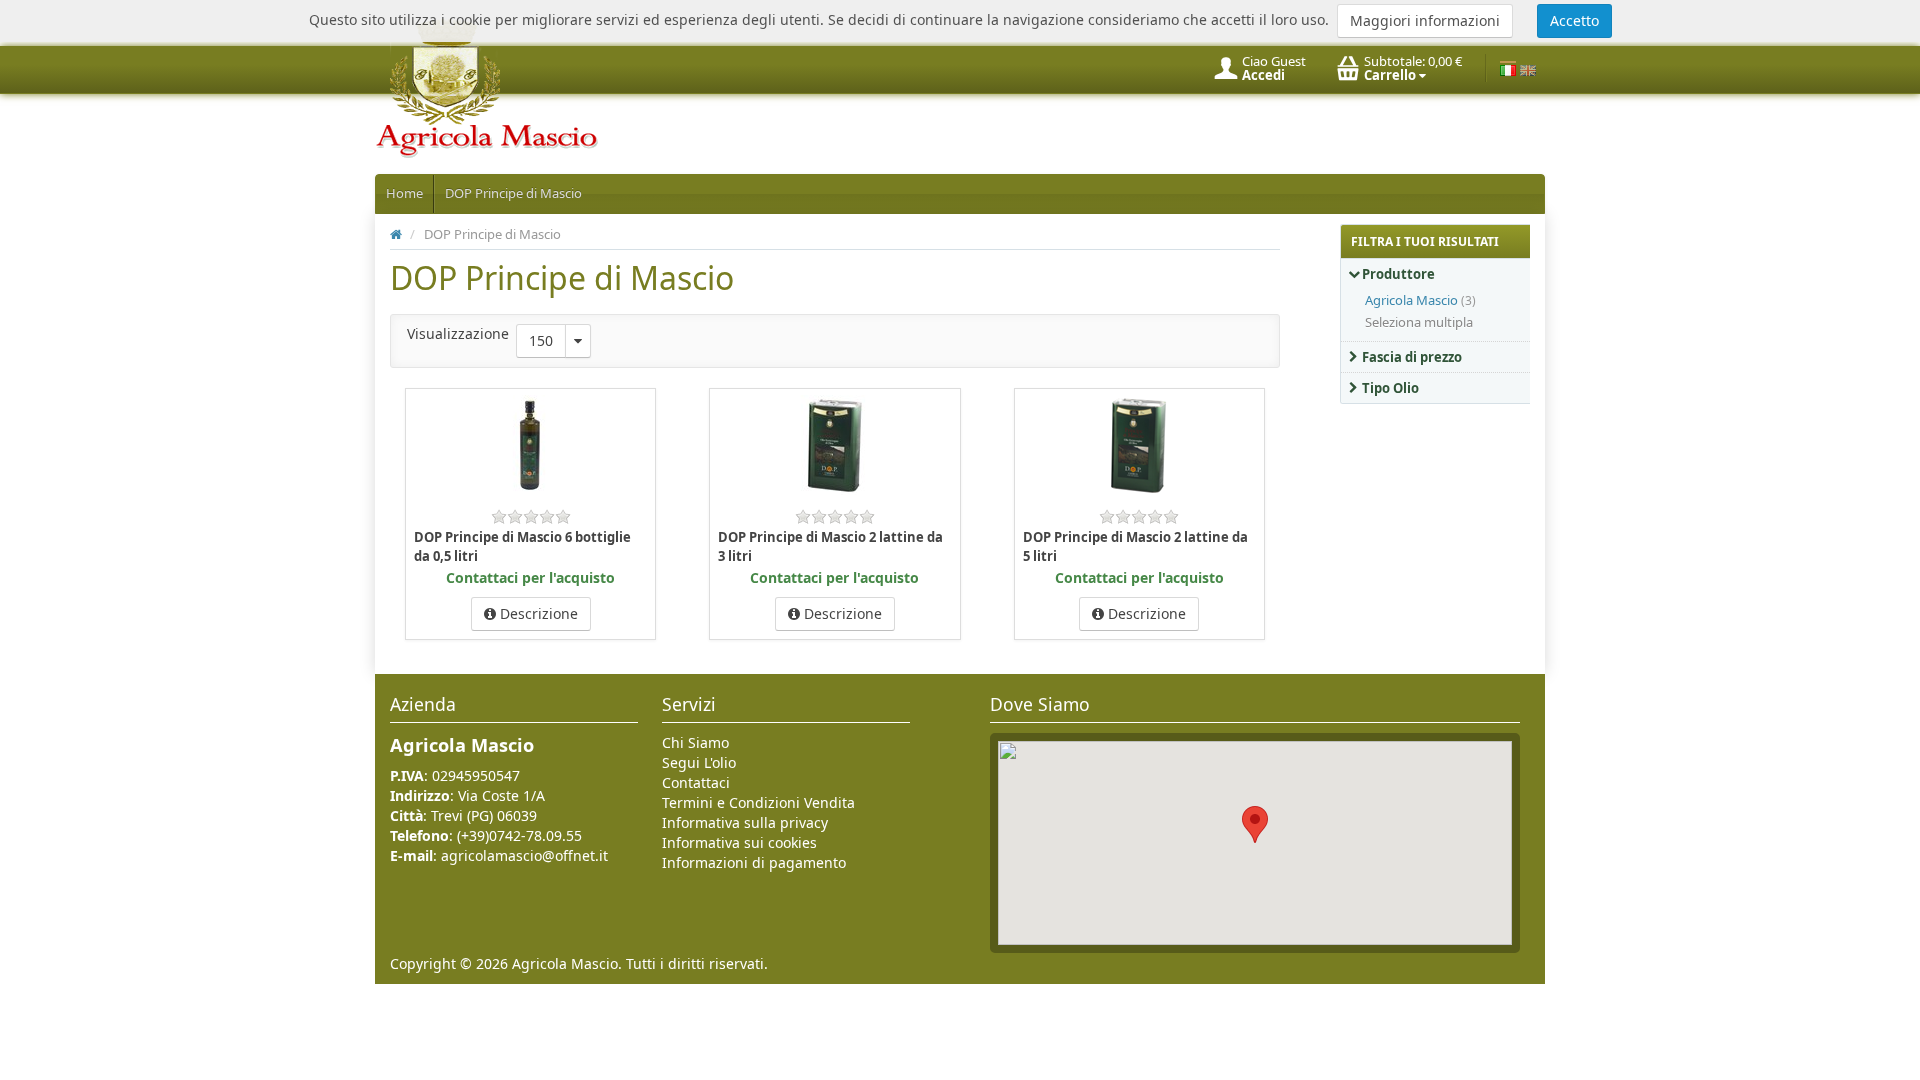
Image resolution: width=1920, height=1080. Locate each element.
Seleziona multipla (1419, 322)
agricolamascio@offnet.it (524, 855)
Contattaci (696, 782)
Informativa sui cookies (739, 842)
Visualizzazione (458, 333)
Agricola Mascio (1411, 300)
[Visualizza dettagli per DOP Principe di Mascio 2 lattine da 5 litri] (1139, 444)
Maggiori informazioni (1425, 20)
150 (541, 340)
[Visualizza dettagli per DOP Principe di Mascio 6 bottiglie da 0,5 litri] (531, 444)
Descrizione (537, 613)
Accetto (1574, 20)
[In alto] (396, 234)
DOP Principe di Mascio (513, 193)
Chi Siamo (695, 742)
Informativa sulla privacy (745, 822)
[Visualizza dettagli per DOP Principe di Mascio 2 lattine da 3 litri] (835, 444)
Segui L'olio (699, 762)
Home (404, 193)
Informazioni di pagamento (754, 862)
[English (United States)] (1528, 68)
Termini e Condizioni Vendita (758, 802)
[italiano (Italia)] (1508, 68)
